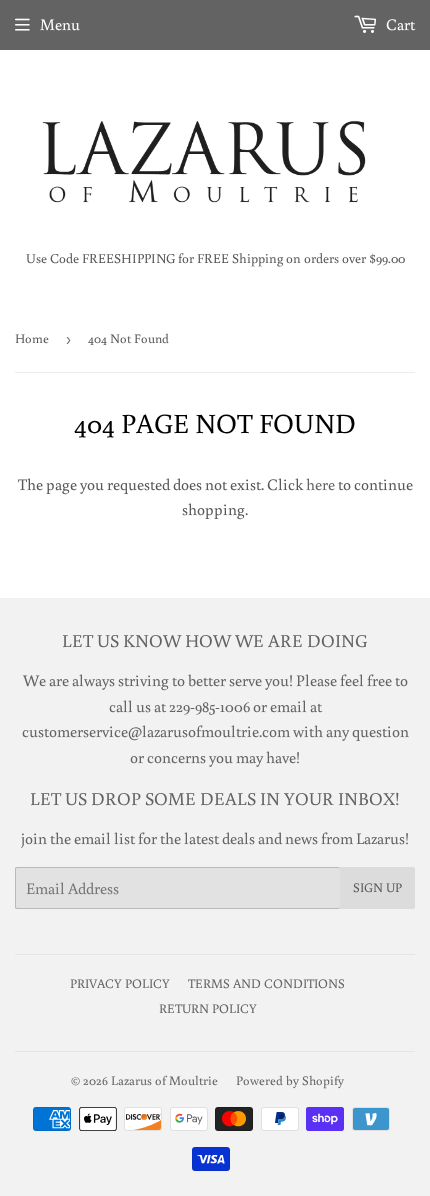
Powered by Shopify (290, 1080)
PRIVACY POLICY (120, 983)
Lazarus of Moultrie (164, 1080)
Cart (399, 24)
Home (32, 338)
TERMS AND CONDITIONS (266, 983)
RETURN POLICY (208, 1008)
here (320, 484)
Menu (60, 24)
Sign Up (377, 887)
